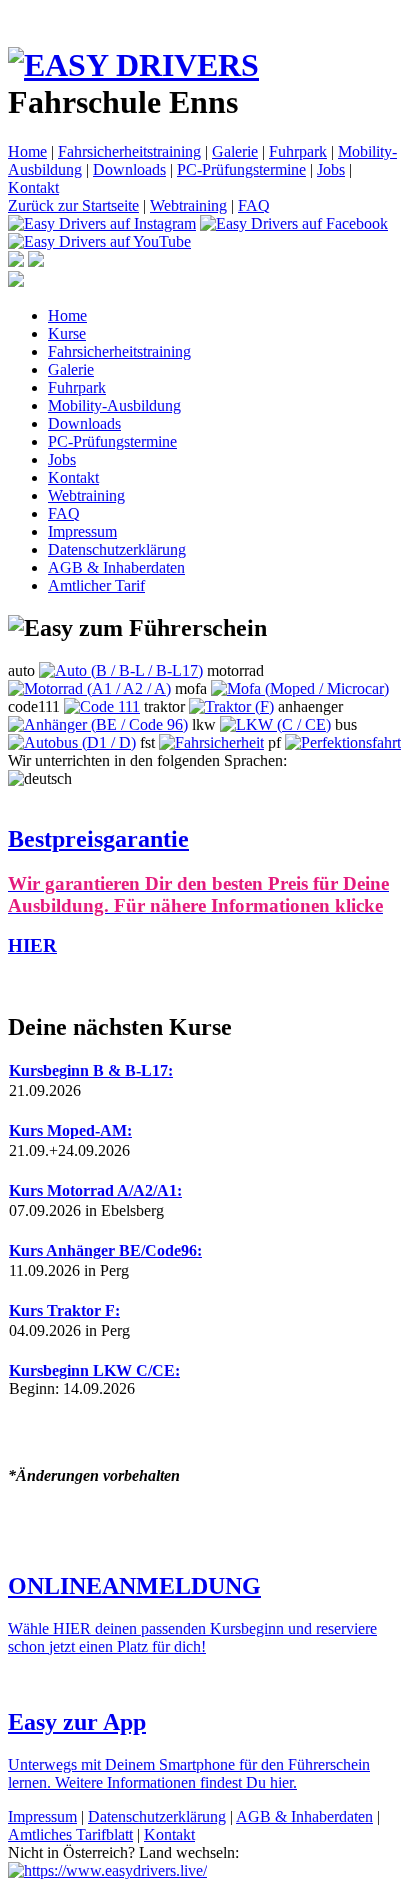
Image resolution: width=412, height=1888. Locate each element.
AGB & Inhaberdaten (116, 567)
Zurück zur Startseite (73, 205)
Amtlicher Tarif (96, 585)
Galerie (235, 151)
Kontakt (33, 187)
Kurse (67, 333)
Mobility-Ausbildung (114, 405)
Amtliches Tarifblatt (70, 1834)
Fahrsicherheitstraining (129, 151)
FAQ (254, 205)
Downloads (129, 169)
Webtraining (188, 205)
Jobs (331, 169)
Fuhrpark (298, 151)
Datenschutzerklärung (117, 549)
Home (27, 151)
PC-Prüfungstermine (241, 169)
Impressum (82, 531)
